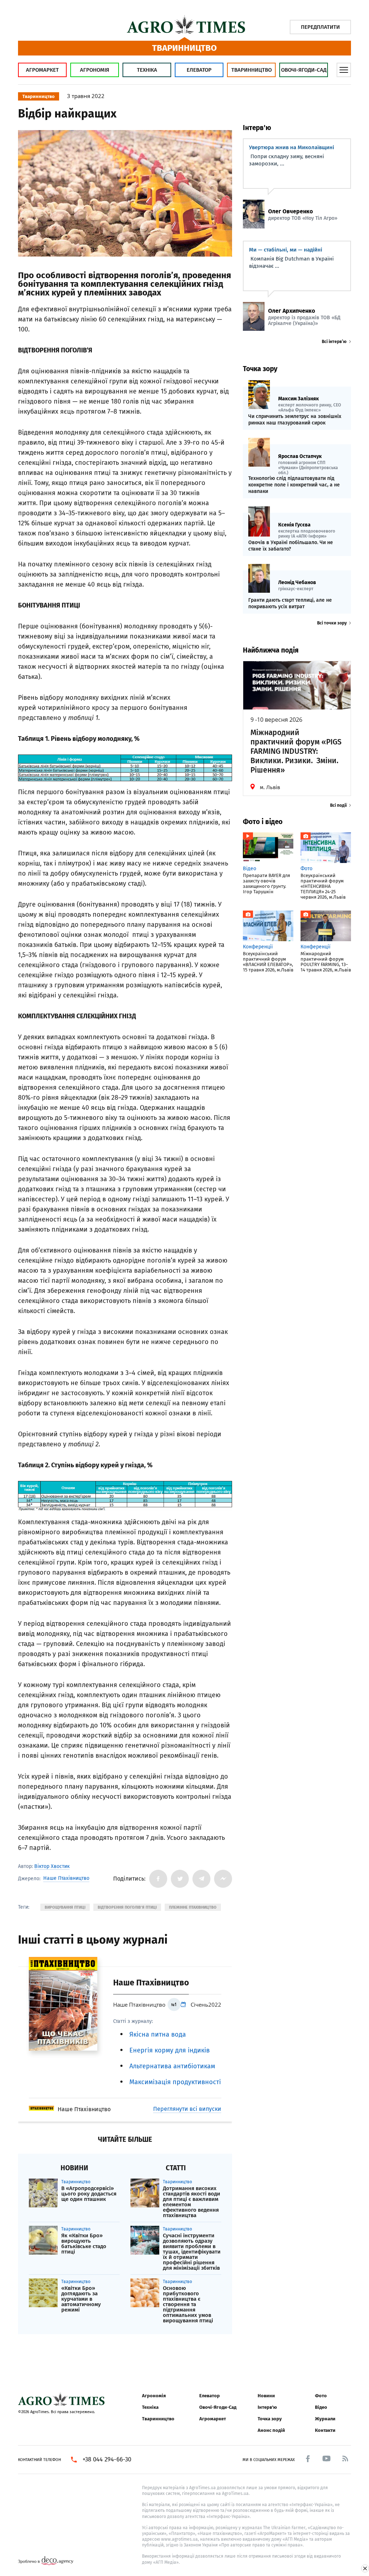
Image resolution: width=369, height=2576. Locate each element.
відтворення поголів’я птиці (127, 1907)
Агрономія (95, 70)
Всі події (338, 805)
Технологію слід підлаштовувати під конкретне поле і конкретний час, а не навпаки (294, 485)
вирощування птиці (65, 1907)
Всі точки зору (332, 623)
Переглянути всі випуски (187, 2109)
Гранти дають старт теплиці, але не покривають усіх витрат (290, 603)
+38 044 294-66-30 (107, 2460)
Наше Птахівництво (66, 1878)
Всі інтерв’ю (334, 342)
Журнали (325, 2419)
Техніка (147, 70)
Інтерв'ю (267, 2407)
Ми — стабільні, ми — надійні (286, 250)
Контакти (325, 2430)
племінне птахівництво (193, 1907)
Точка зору (270, 2419)
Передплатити (320, 27)
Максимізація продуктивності (175, 2082)
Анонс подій (271, 2430)
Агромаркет (42, 70)
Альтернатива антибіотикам (172, 2066)
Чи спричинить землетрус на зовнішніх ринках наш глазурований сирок (295, 420)
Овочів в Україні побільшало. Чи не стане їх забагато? (291, 546)
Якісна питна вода (158, 2034)
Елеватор (199, 70)
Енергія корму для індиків (170, 2050)
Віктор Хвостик (52, 1866)
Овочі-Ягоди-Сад (304, 70)
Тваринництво (252, 70)
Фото (321, 2396)
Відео (321, 2407)
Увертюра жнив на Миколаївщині (292, 147)
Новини (266, 2396)
